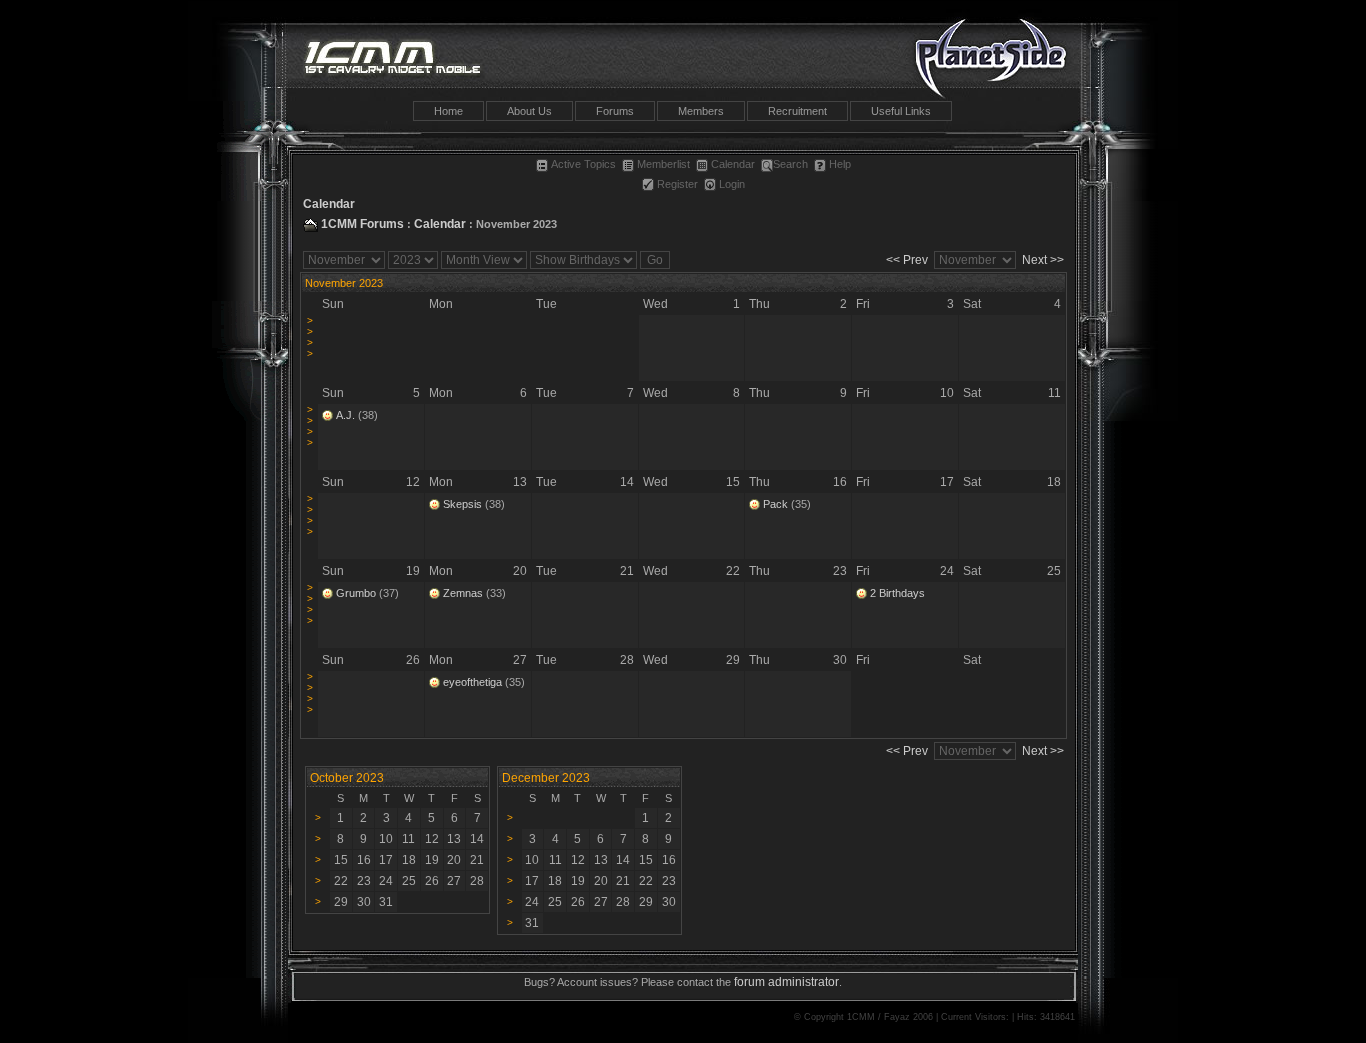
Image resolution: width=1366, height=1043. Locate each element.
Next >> (1043, 260)
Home (448, 111)
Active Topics (583, 164)
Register (677, 184)
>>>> (310, 337)
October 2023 (347, 778)
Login (732, 184)
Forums (615, 111)
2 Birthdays (897, 593)
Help (840, 164)
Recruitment (797, 111)
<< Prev (907, 260)
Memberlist (663, 164)
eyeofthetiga (472, 682)
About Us (529, 111)
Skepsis (462, 504)
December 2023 (546, 778)
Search (790, 164)
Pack (775, 504)
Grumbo (356, 593)
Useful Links (901, 111)
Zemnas (463, 593)
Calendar (733, 164)
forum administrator (786, 982)
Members (701, 111)
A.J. (345, 415)
